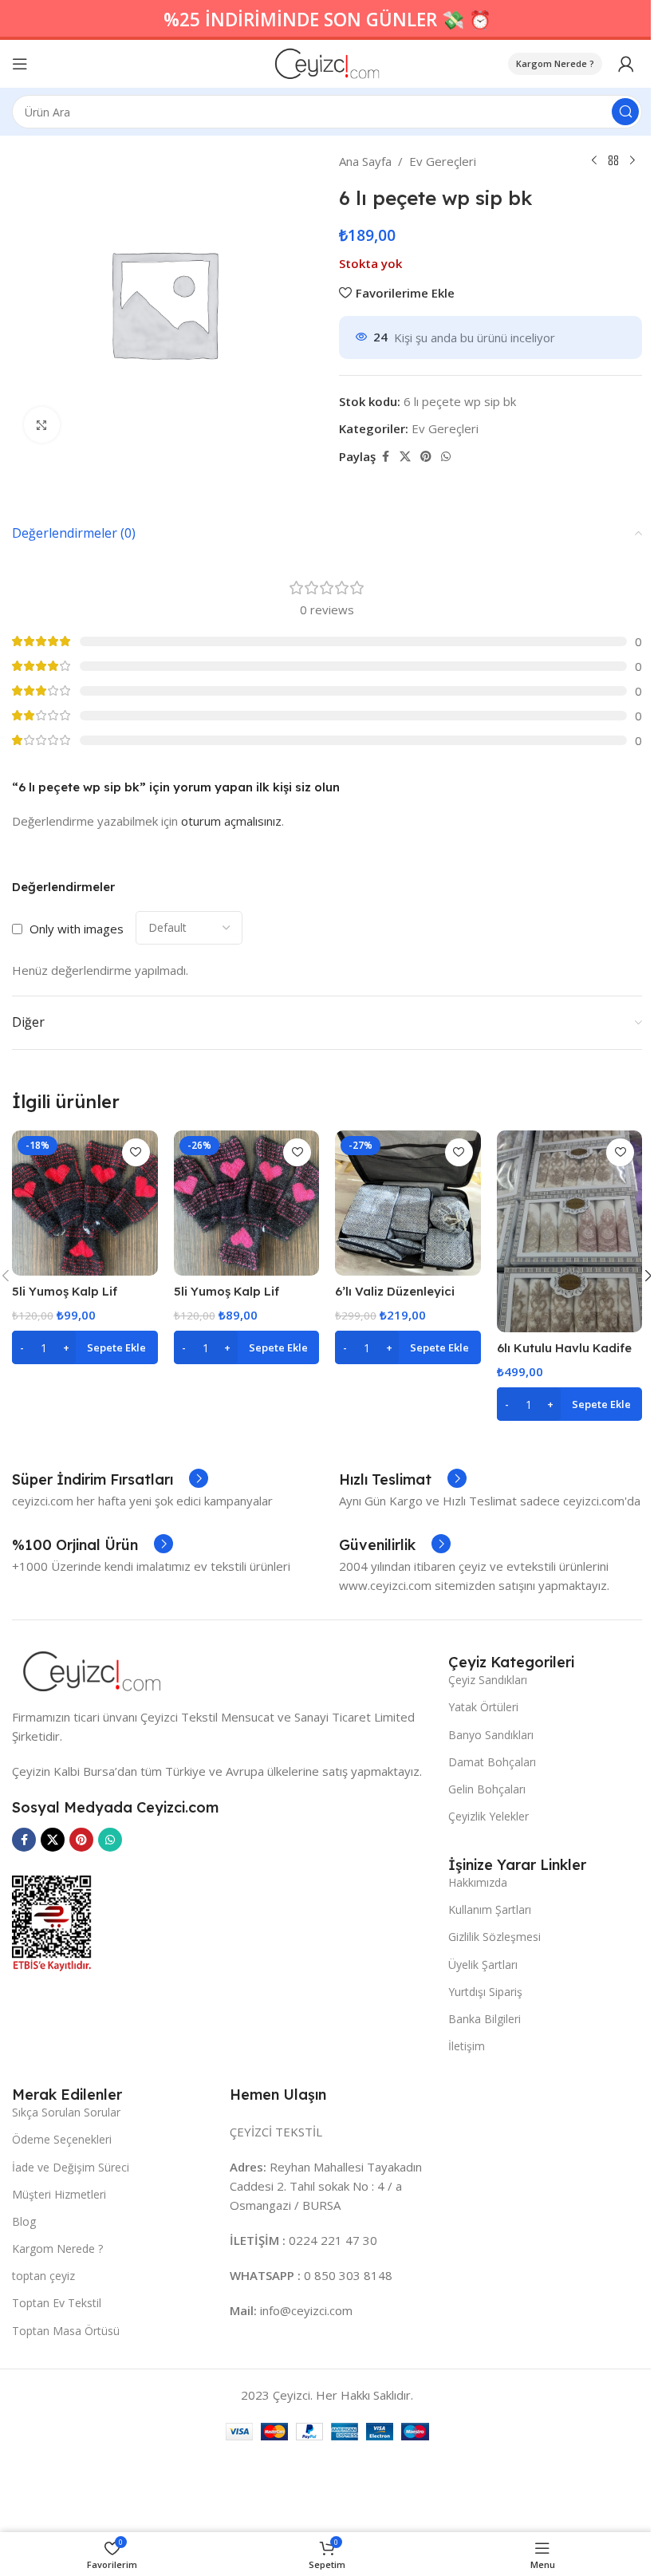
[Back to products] (613, 161)
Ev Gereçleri (443, 161)
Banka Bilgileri (485, 2019)
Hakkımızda (478, 1882)
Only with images (77, 929)
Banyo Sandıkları (491, 1735)
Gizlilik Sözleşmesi (494, 1937)
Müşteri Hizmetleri (59, 2194)
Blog (24, 2221)
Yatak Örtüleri (483, 1707)
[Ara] (625, 112)
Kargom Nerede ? (555, 63)
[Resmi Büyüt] (42, 425)
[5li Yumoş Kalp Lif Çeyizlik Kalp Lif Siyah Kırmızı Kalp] (85, 1203)
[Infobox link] (110, 1480)
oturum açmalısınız (231, 821)
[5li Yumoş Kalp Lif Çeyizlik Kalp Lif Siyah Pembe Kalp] (247, 1203)
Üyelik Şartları (483, 1965)
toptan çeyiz (43, 2276)
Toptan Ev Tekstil (57, 2303)
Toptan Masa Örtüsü (66, 2331)
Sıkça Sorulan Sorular (66, 2112)
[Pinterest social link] (426, 457)
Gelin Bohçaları (487, 1789)
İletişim (467, 2046)
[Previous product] (594, 161)
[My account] (626, 64)
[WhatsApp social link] (446, 457)
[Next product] (632, 161)
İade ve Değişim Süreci (71, 2167)
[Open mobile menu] (20, 64)
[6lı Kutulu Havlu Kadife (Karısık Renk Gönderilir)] (570, 1231)
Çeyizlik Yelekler (489, 1816)
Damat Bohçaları (492, 1762)
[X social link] (405, 457)
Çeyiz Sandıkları (488, 1680)
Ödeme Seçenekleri (62, 2139)
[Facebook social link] (385, 457)
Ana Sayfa (365, 161)
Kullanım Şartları (490, 1909)
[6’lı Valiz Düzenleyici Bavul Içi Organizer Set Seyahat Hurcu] (408, 1203)
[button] (85, 1347)
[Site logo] (327, 62)
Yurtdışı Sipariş (485, 1992)
